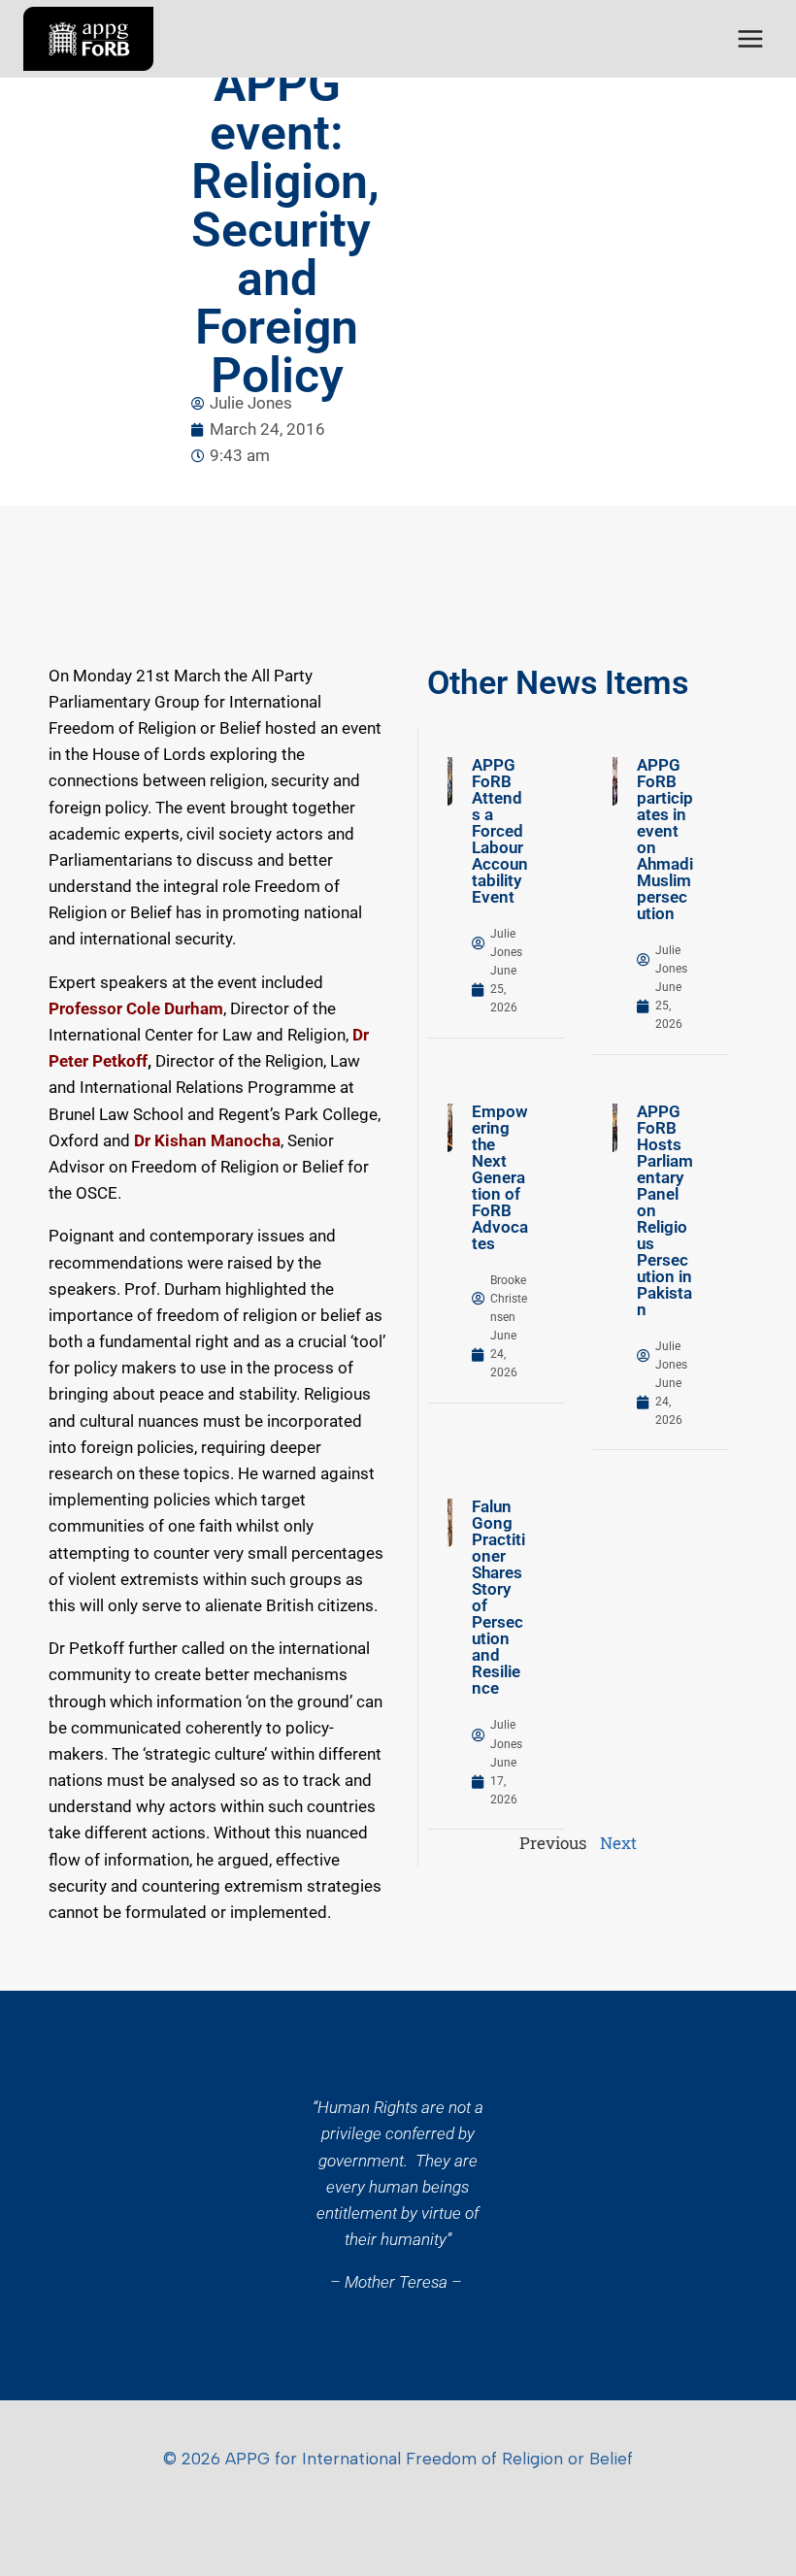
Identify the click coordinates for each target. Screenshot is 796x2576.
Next (618, 1843)
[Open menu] (750, 38)
